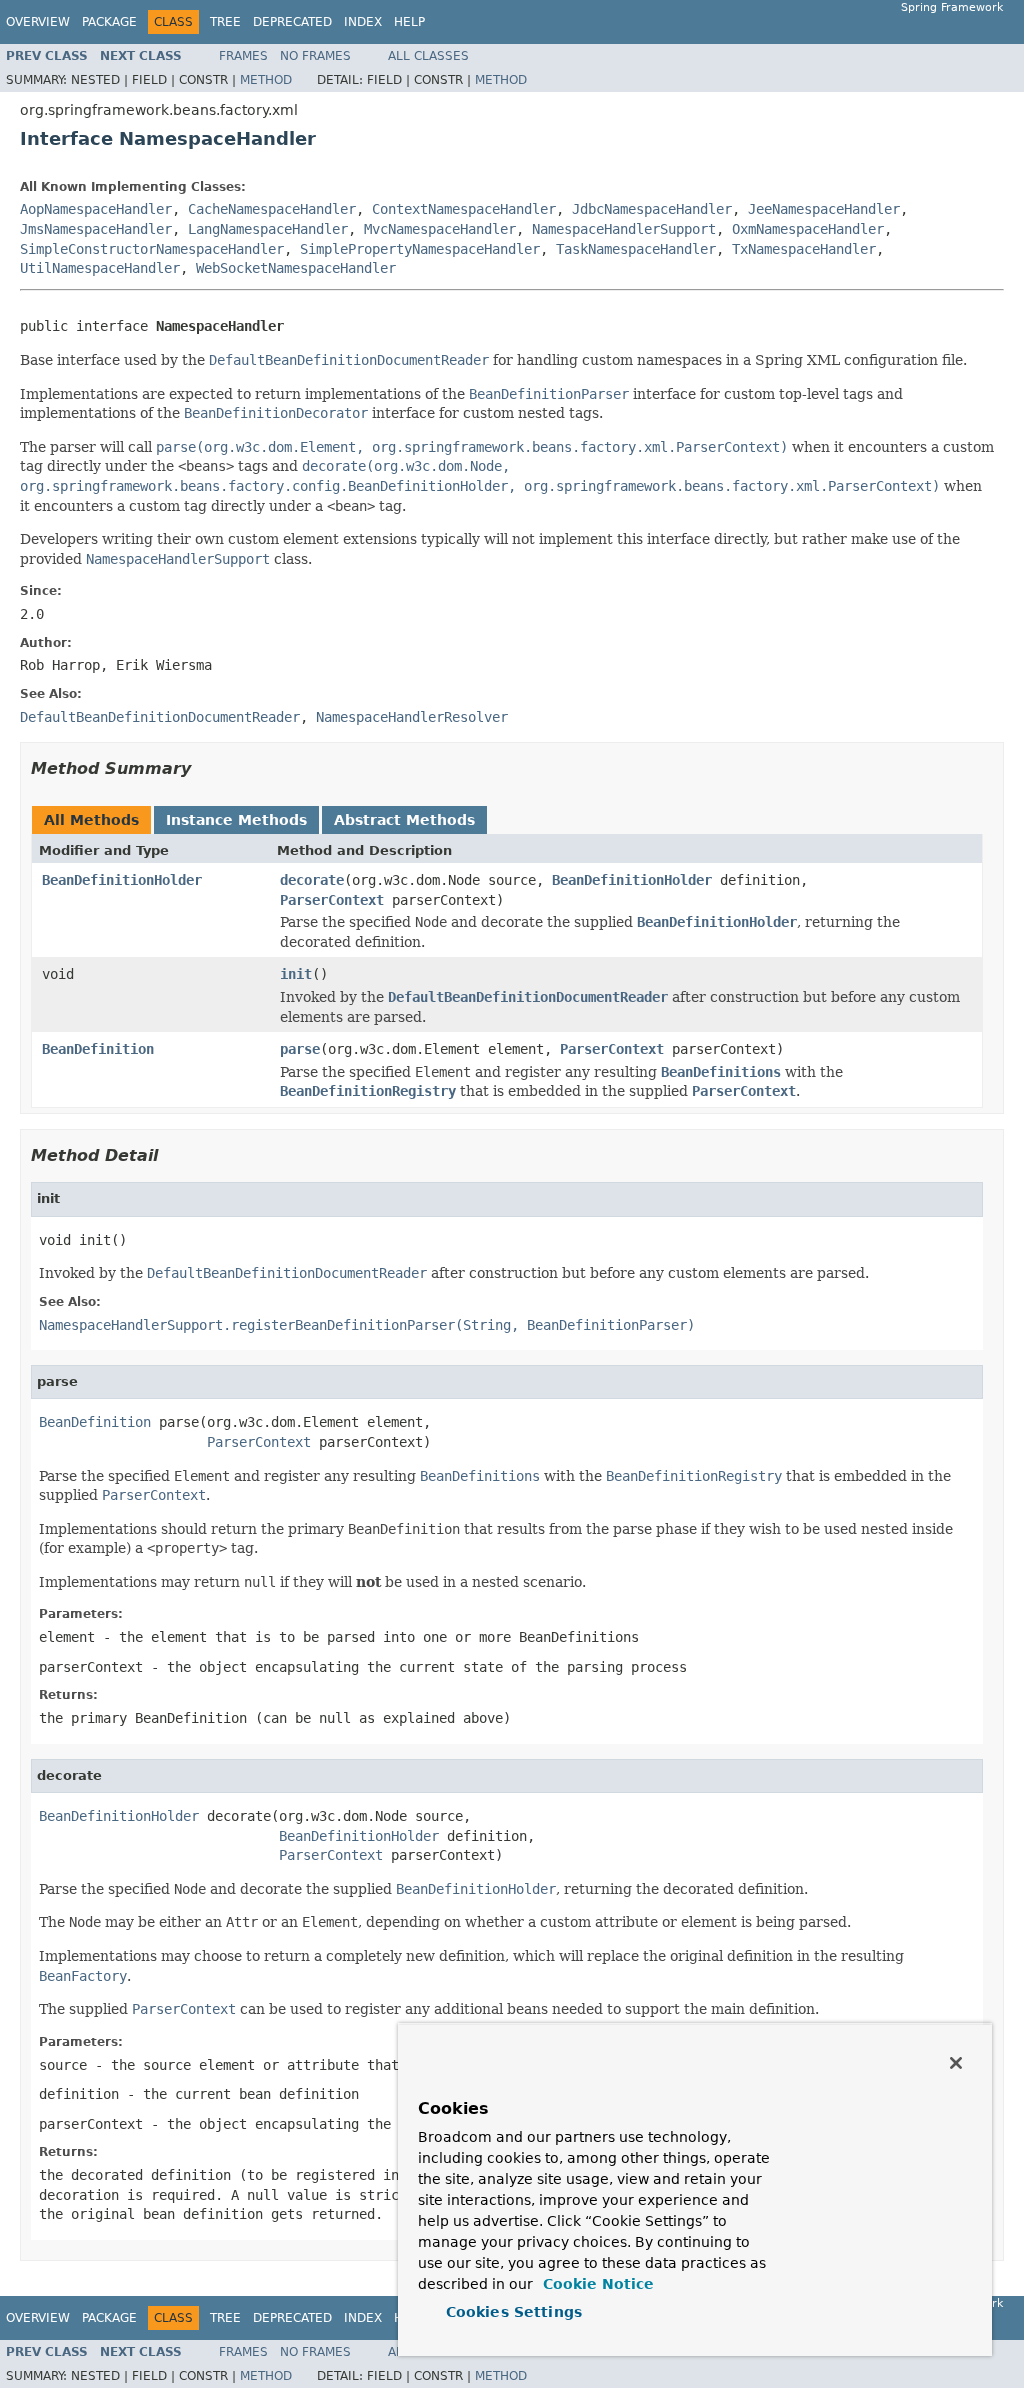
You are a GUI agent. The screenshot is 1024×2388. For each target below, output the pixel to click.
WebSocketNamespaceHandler (296, 268)
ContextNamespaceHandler (464, 209)
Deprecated (292, 22)
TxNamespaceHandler (804, 249)
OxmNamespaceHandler (808, 229)
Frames (243, 56)
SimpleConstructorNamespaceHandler (152, 249)
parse (300, 1049)
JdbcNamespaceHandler (652, 209)
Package (109, 22)
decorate (312, 880)
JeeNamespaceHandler (824, 209)
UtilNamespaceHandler (100, 268)
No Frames (315, 56)
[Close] (956, 2063)
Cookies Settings (514, 2312)
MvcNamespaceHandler (440, 229)
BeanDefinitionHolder (122, 880)
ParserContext (332, 900)
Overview (38, 22)
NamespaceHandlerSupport (624, 229)
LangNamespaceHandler (268, 229)
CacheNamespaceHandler (272, 209)
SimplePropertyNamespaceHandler (420, 249)
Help (409, 22)
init (296, 974)
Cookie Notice (596, 2284)
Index (363, 22)
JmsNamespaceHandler (96, 229)
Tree (225, 22)
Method (266, 80)
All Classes (428, 56)
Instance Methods (236, 820)
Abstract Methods (404, 820)
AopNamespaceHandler (96, 209)
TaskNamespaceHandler (636, 249)
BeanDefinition (98, 1049)
